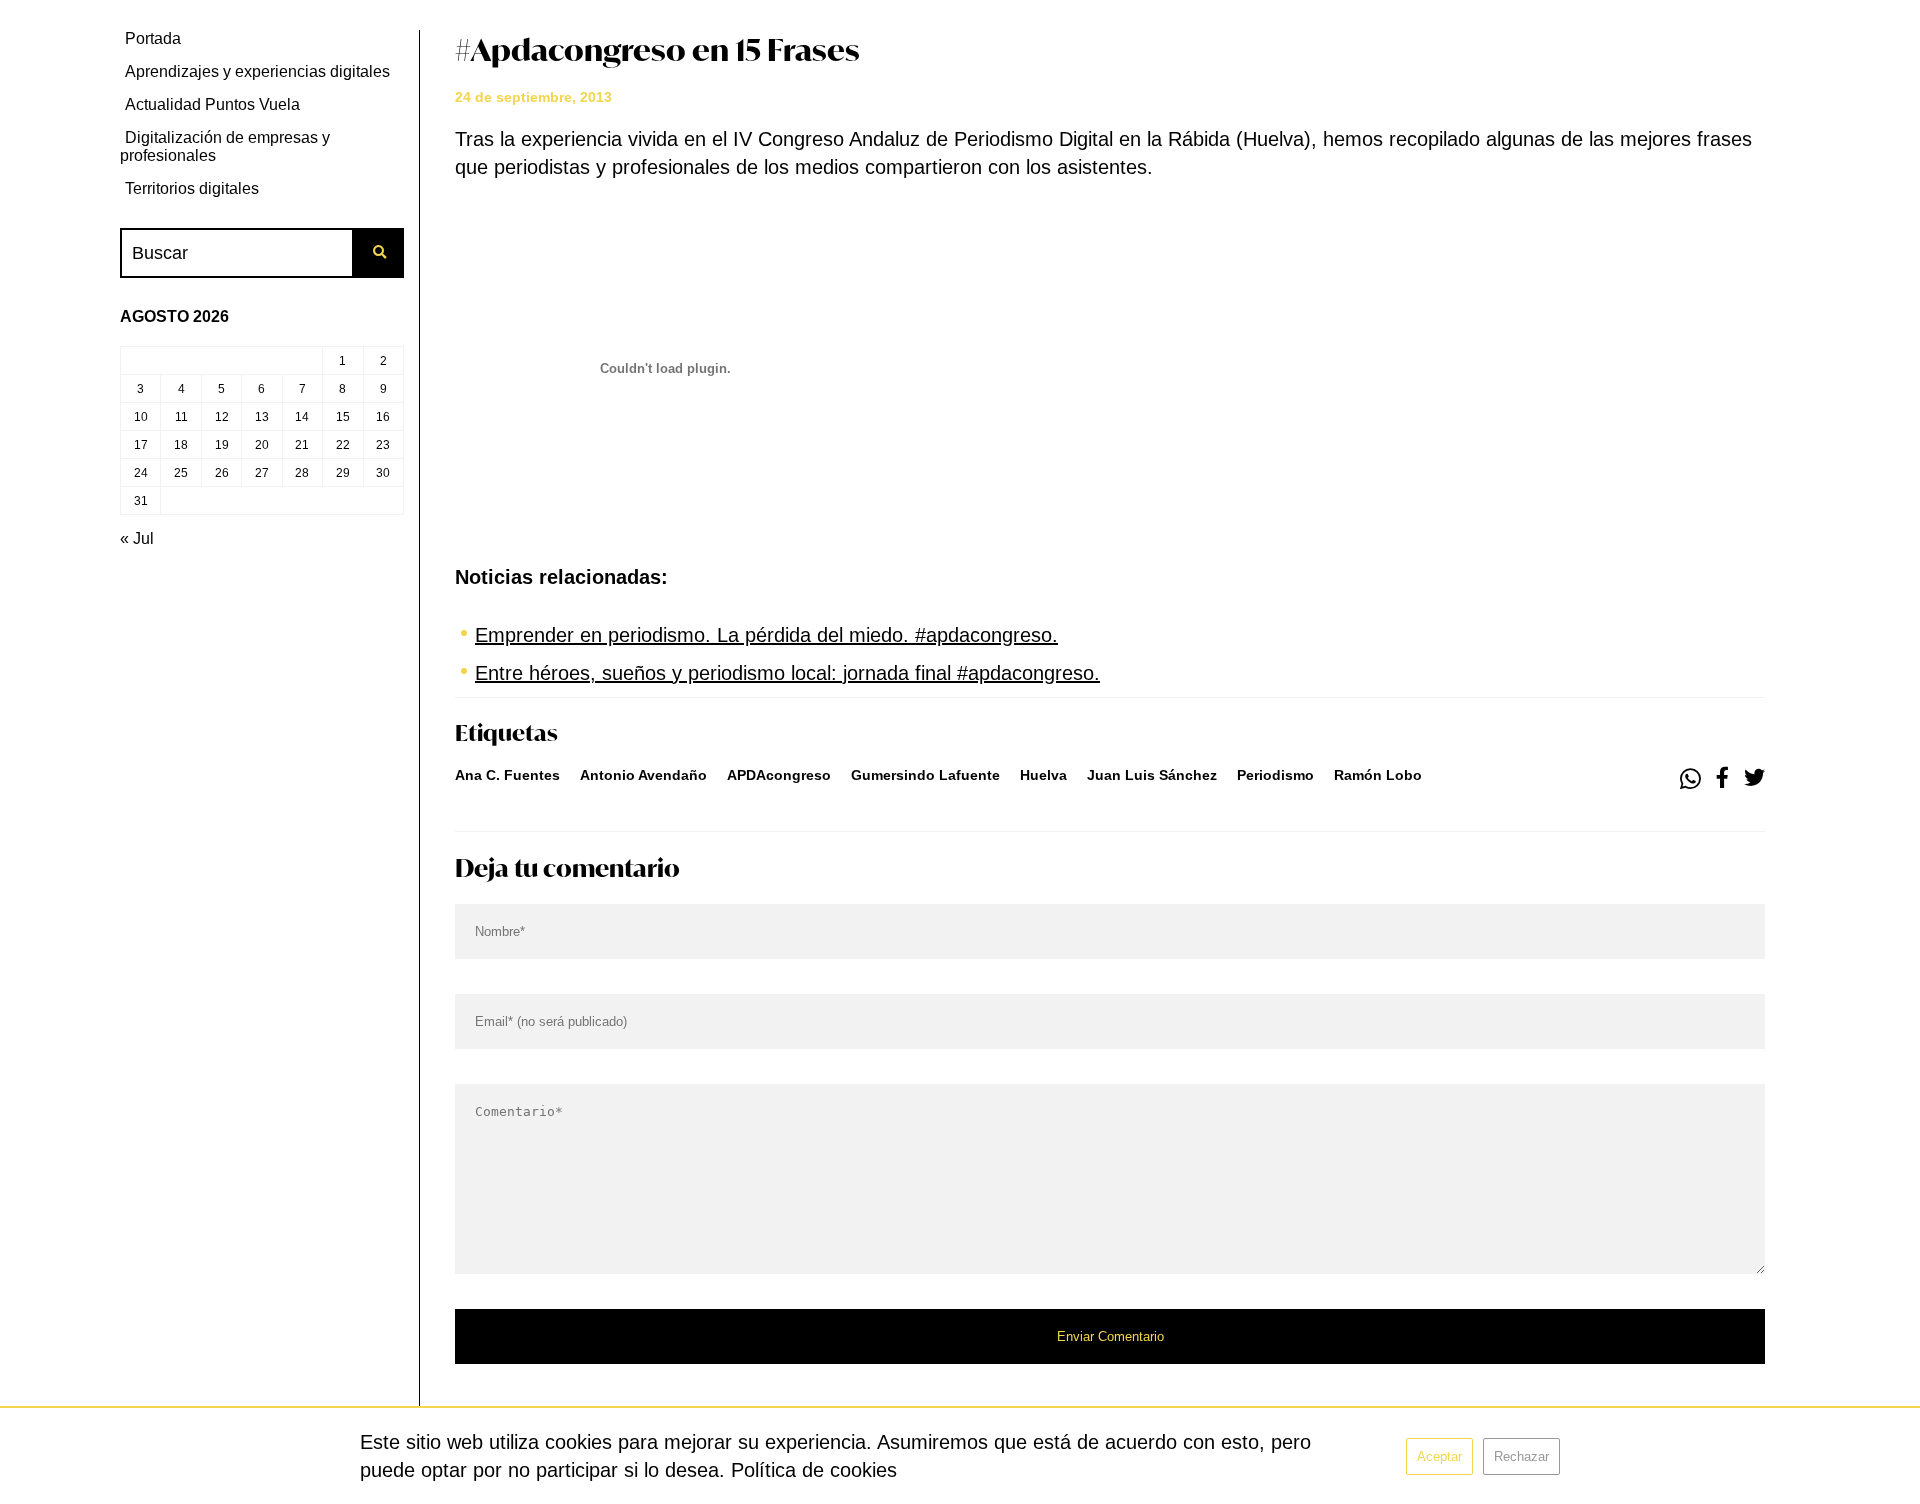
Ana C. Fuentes (507, 775)
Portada (153, 38)
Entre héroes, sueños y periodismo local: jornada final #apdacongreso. (787, 673)
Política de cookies (814, 1470)
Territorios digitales (192, 188)
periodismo (1275, 775)
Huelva (1043, 775)
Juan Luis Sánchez (1152, 775)
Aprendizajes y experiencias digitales (257, 71)
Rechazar (1521, 1456)
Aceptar (1439, 1456)
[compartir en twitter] (1754, 779)
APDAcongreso (779, 775)
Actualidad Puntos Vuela (212, 104)
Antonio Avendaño (643, 775)
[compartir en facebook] (1722, 779)
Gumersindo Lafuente (925, 775)
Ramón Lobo (1378, 775)
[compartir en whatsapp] (1690, 779)
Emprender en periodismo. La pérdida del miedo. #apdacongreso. (766, 635)
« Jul (137, 538)
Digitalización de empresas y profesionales (225, 146)
